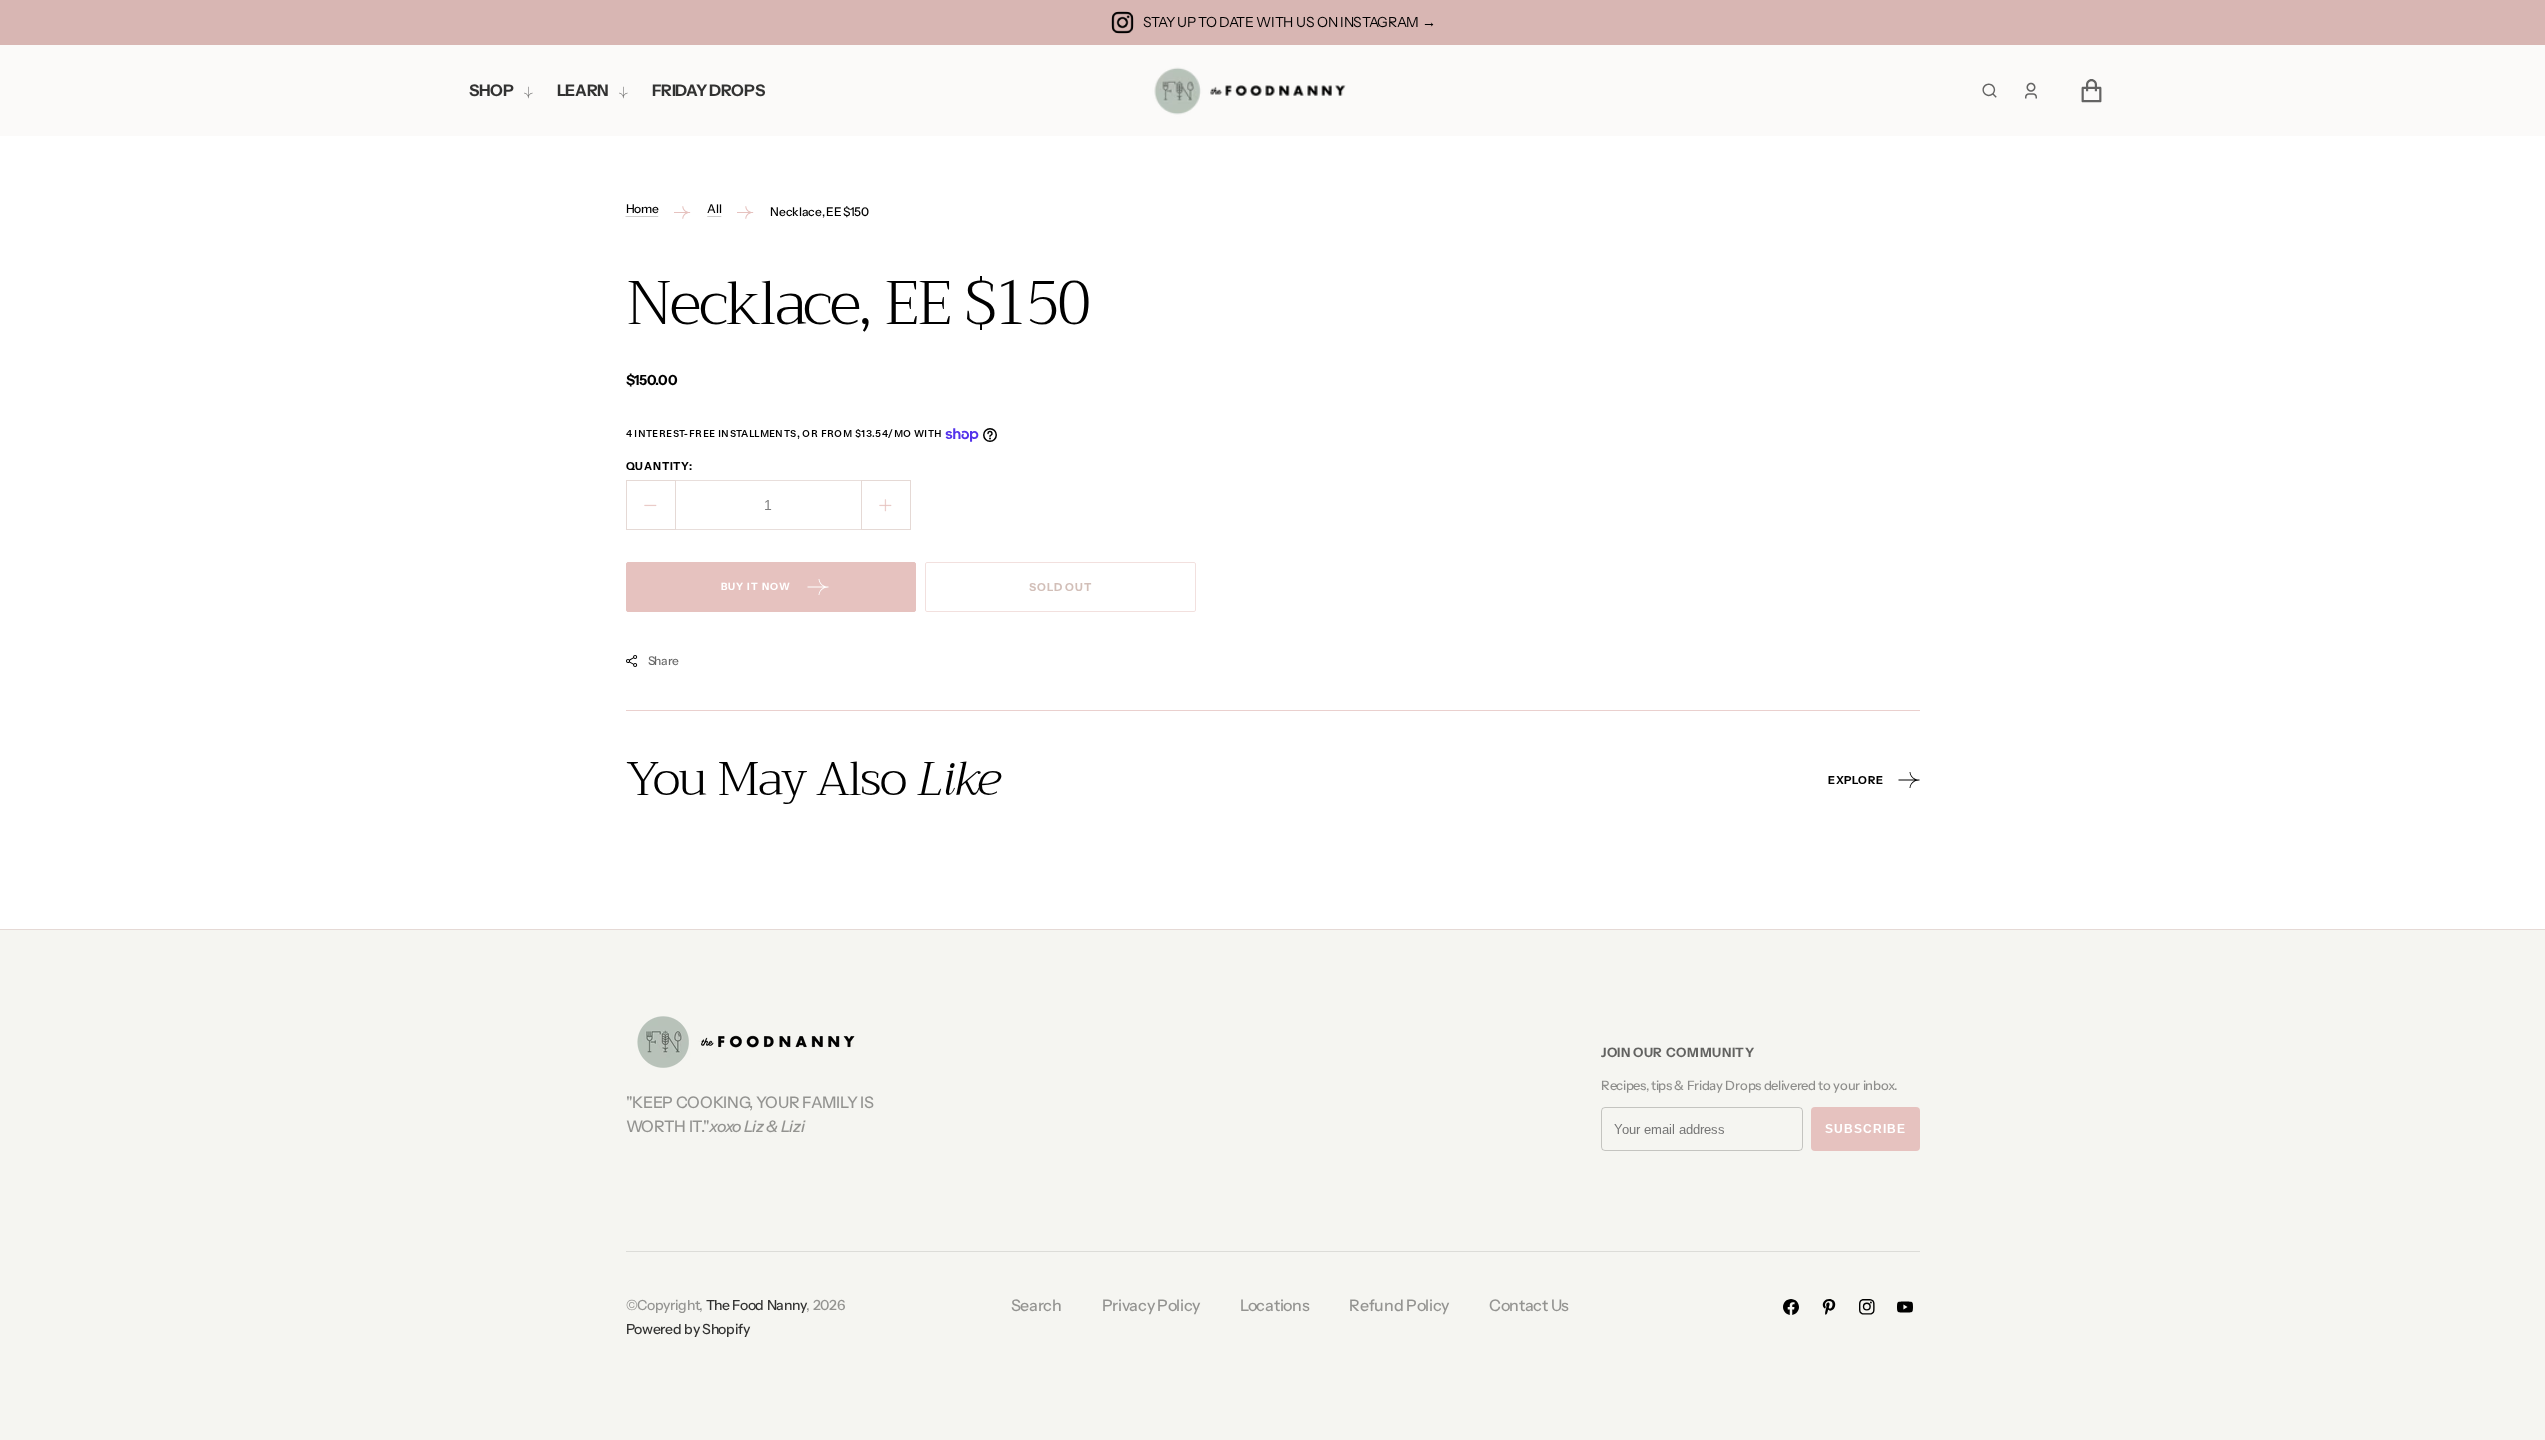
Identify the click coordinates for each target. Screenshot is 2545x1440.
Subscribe (1865, 1129)
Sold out (1060, 587)
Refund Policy (1399, 1305)
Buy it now (756, 586)
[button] (2031, 91)
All (714, 208)
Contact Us (1529, 1305)
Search (1036, 1305)
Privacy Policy (1151, 1305)
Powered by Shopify (688, 1329)
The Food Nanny (756, 1305)
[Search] (1989, 90)
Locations (1274, 1305)
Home (642, 208)
